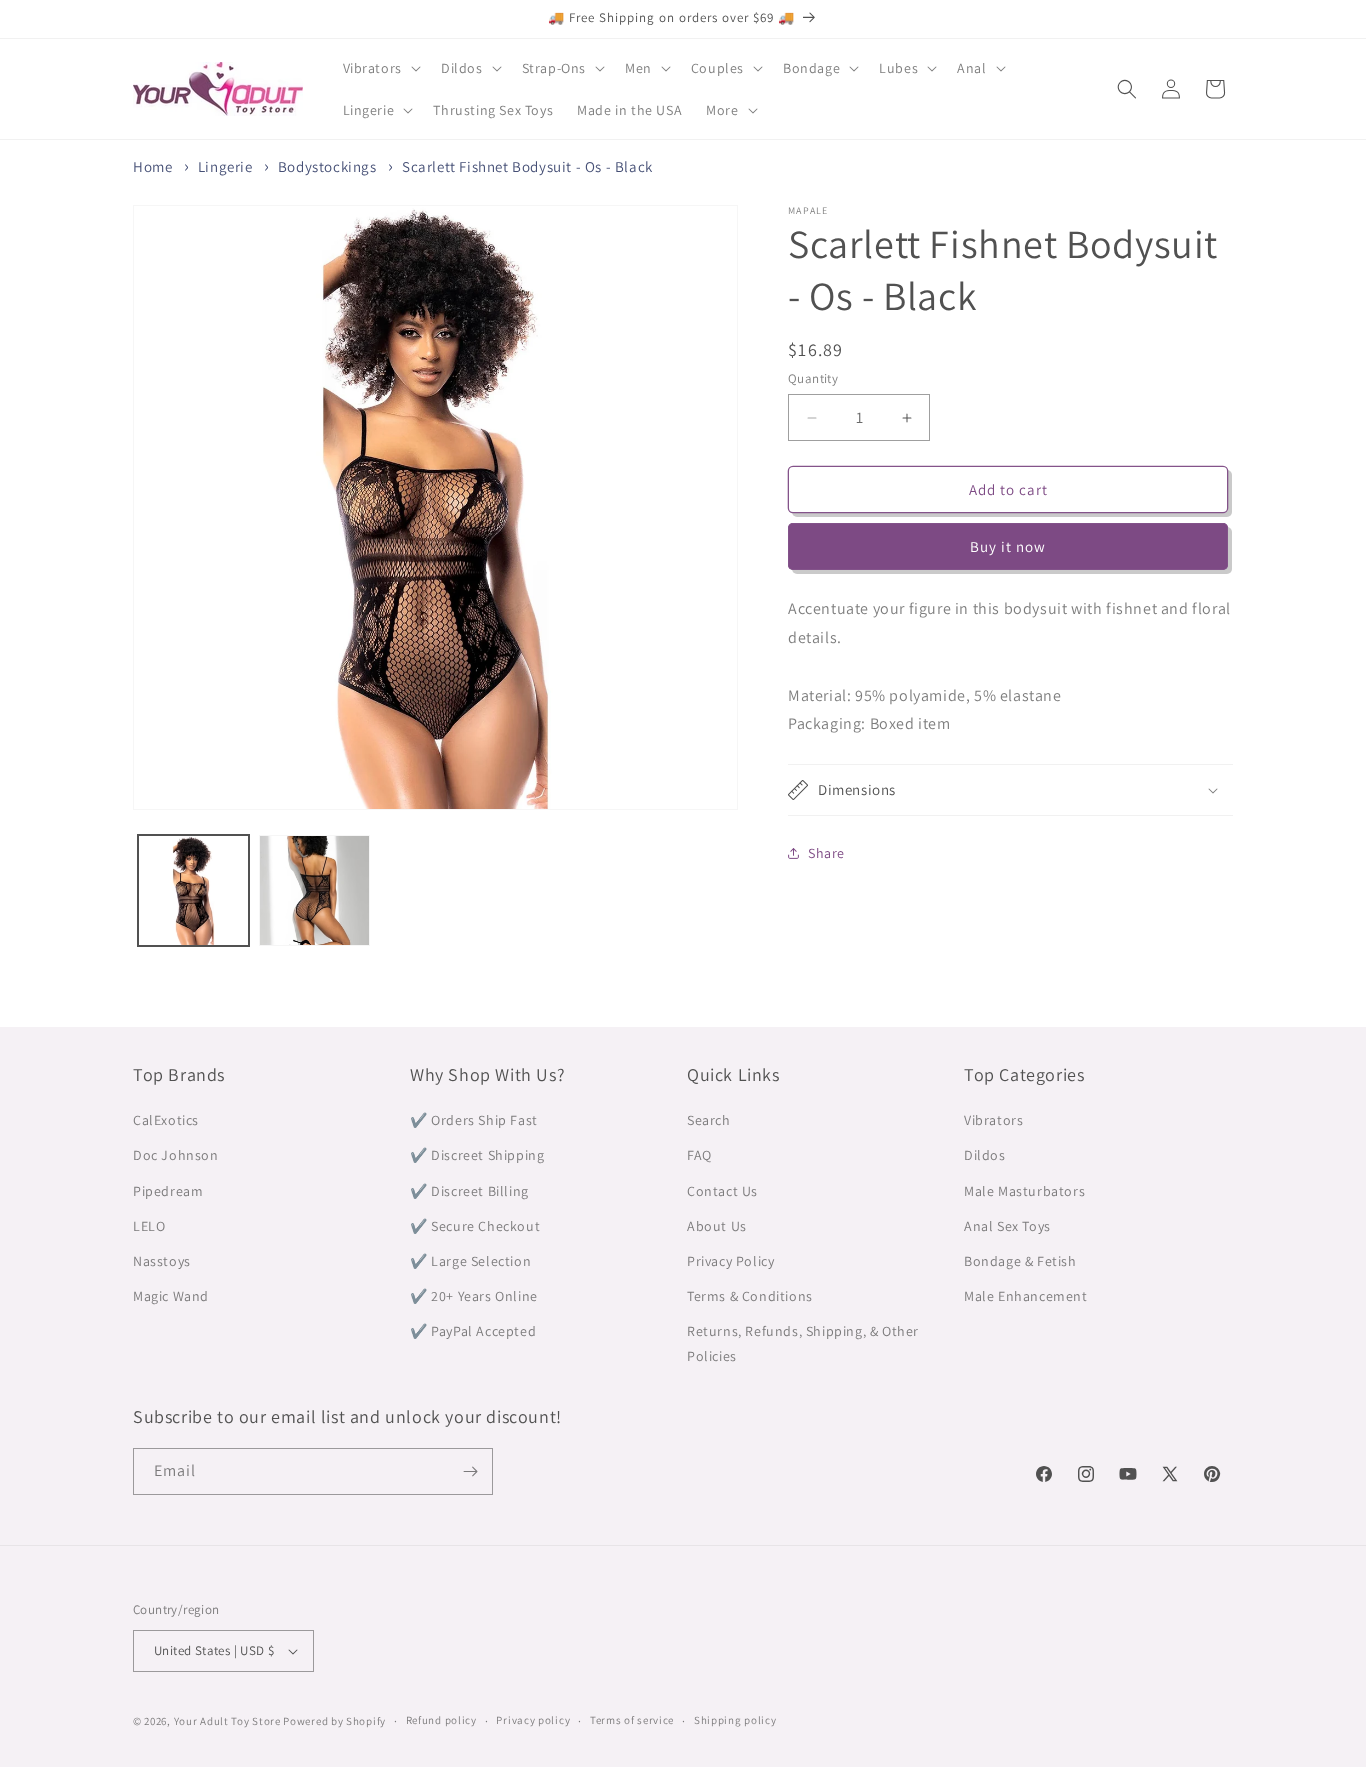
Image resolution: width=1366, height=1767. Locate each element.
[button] (380, 68)
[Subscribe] (470, 1471)
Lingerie (225, 166)
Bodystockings (327, 166)
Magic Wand (171, 1296)
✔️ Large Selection (470, 1261)
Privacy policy (533, 1720)
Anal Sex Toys (1007, 1226)
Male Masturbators (1024, 1191)
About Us (717, 1226)
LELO (149, 1226)
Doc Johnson (176, 1155)
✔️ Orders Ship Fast (474, 1120)
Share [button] (826, 853)
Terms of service (632, 1720)
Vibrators (993, 1120)
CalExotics (166, 1120)
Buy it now (1008, 546)
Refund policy (441, 1720)
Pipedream (168, 1191)
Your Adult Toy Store (227, 1721)
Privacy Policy (730, 1261)
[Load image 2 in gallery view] (314, 890)
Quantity (813, 378)
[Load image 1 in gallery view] (193, 890)
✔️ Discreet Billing (469, 1191)
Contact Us (722, 1191)
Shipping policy (735, 1720)
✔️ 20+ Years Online (474, 1296)
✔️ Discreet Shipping (477, 1155)
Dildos (985, 1155)
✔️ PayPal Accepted (473, 1331)
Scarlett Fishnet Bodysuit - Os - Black (527, 166)
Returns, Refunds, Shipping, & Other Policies (803, 1343)
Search (709, 1120)
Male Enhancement (1026, 1296)
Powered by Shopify (334, 1721)
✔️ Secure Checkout (475, 1226)
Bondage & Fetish (1020, 1261)
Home (152, 166)
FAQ (699, 1155)
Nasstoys (162, 1261)
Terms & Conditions (750, 1296)
